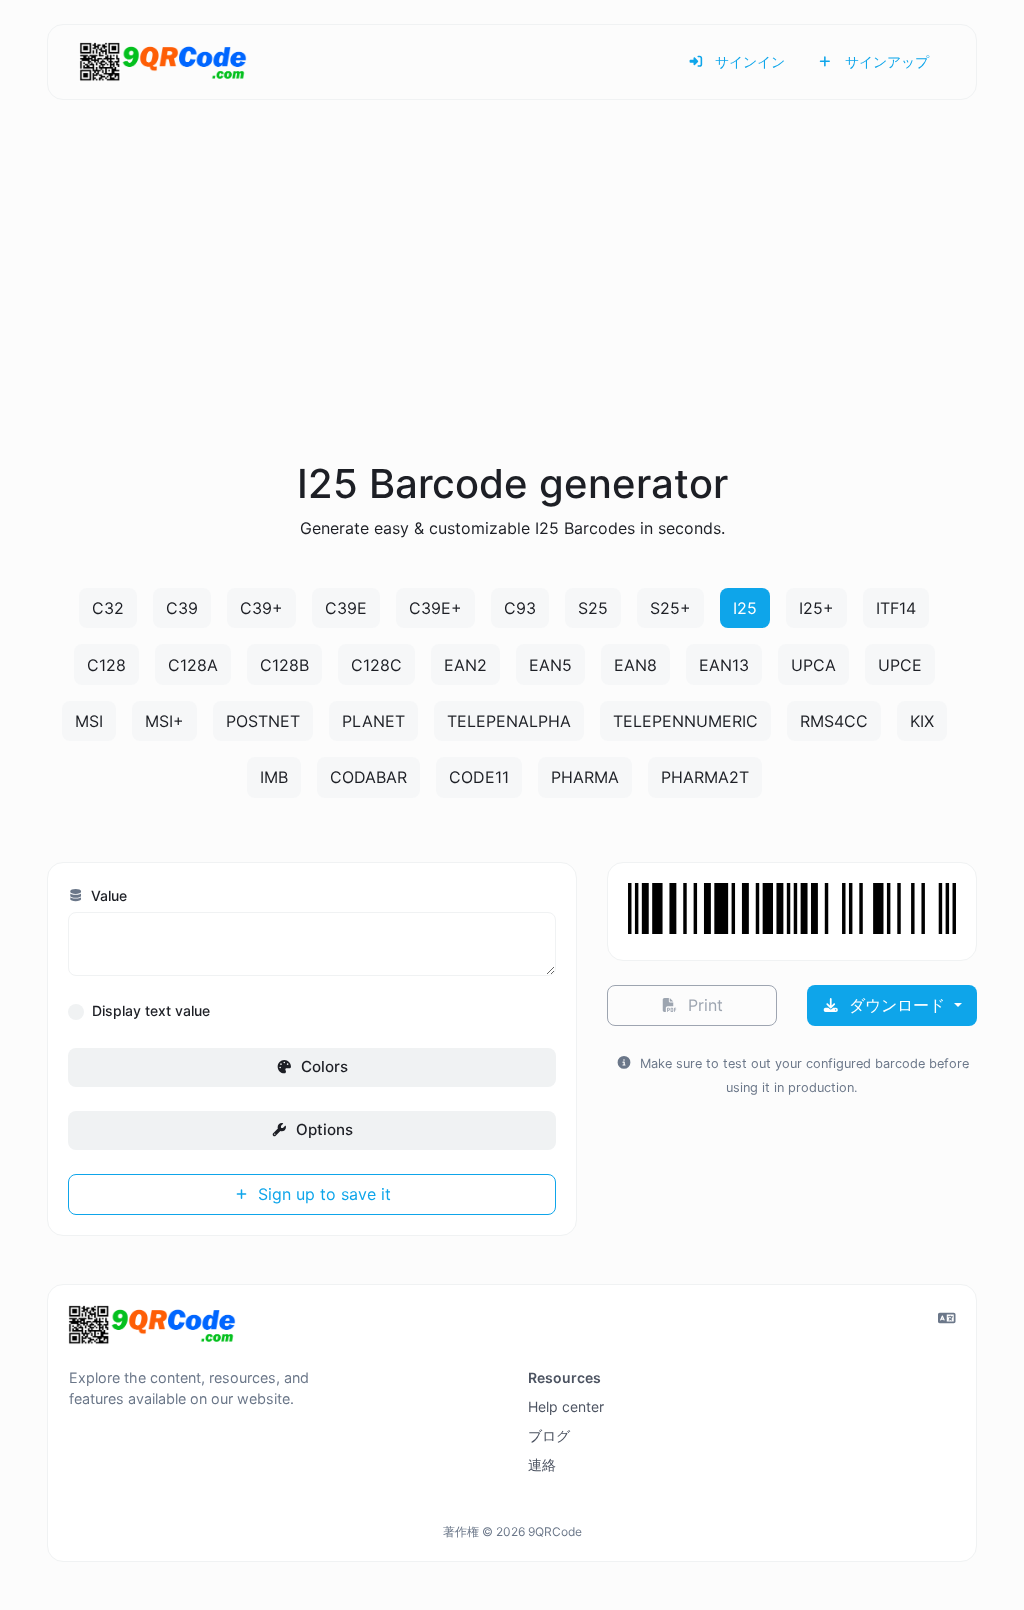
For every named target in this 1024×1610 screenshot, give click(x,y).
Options (322, 1129)
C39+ (261, 608)
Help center (566, 1406)
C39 (182, 608)
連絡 (542, 1464)
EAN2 (465, 665)
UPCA (813, 665)
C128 (106, 665)
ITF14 (896, 608)
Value (107, 895)
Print (703, 1005)
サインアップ (885, 61)
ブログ (549, 1435)
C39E (346, 608)
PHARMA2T (705, 777)
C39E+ (435, 608)
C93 (520, 608)
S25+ (670, 608)
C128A (193, 665)
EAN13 (724, 665)
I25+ (816, 608)
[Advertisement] (512, 304)
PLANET (373, 721)
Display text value (151, 1010)
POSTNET (263, 721)
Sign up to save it (322, 1194)
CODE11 (479, 777)
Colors (322, 1066)
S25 (593, 608)
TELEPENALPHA (509, 721)
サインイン (748, 61)
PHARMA (585, 777)
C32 (108, 608)
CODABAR (368, 777)
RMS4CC (834, 721)
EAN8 (635, 665)
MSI (89, 721)
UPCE (900, 665)
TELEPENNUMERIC (685, 721)
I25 (745, 608)
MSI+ (164, 721)
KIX (922, 721)
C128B (284, 665)
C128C (376, 665)
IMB (274, 777)
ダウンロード (897, 1005)
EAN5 (550, 665)
